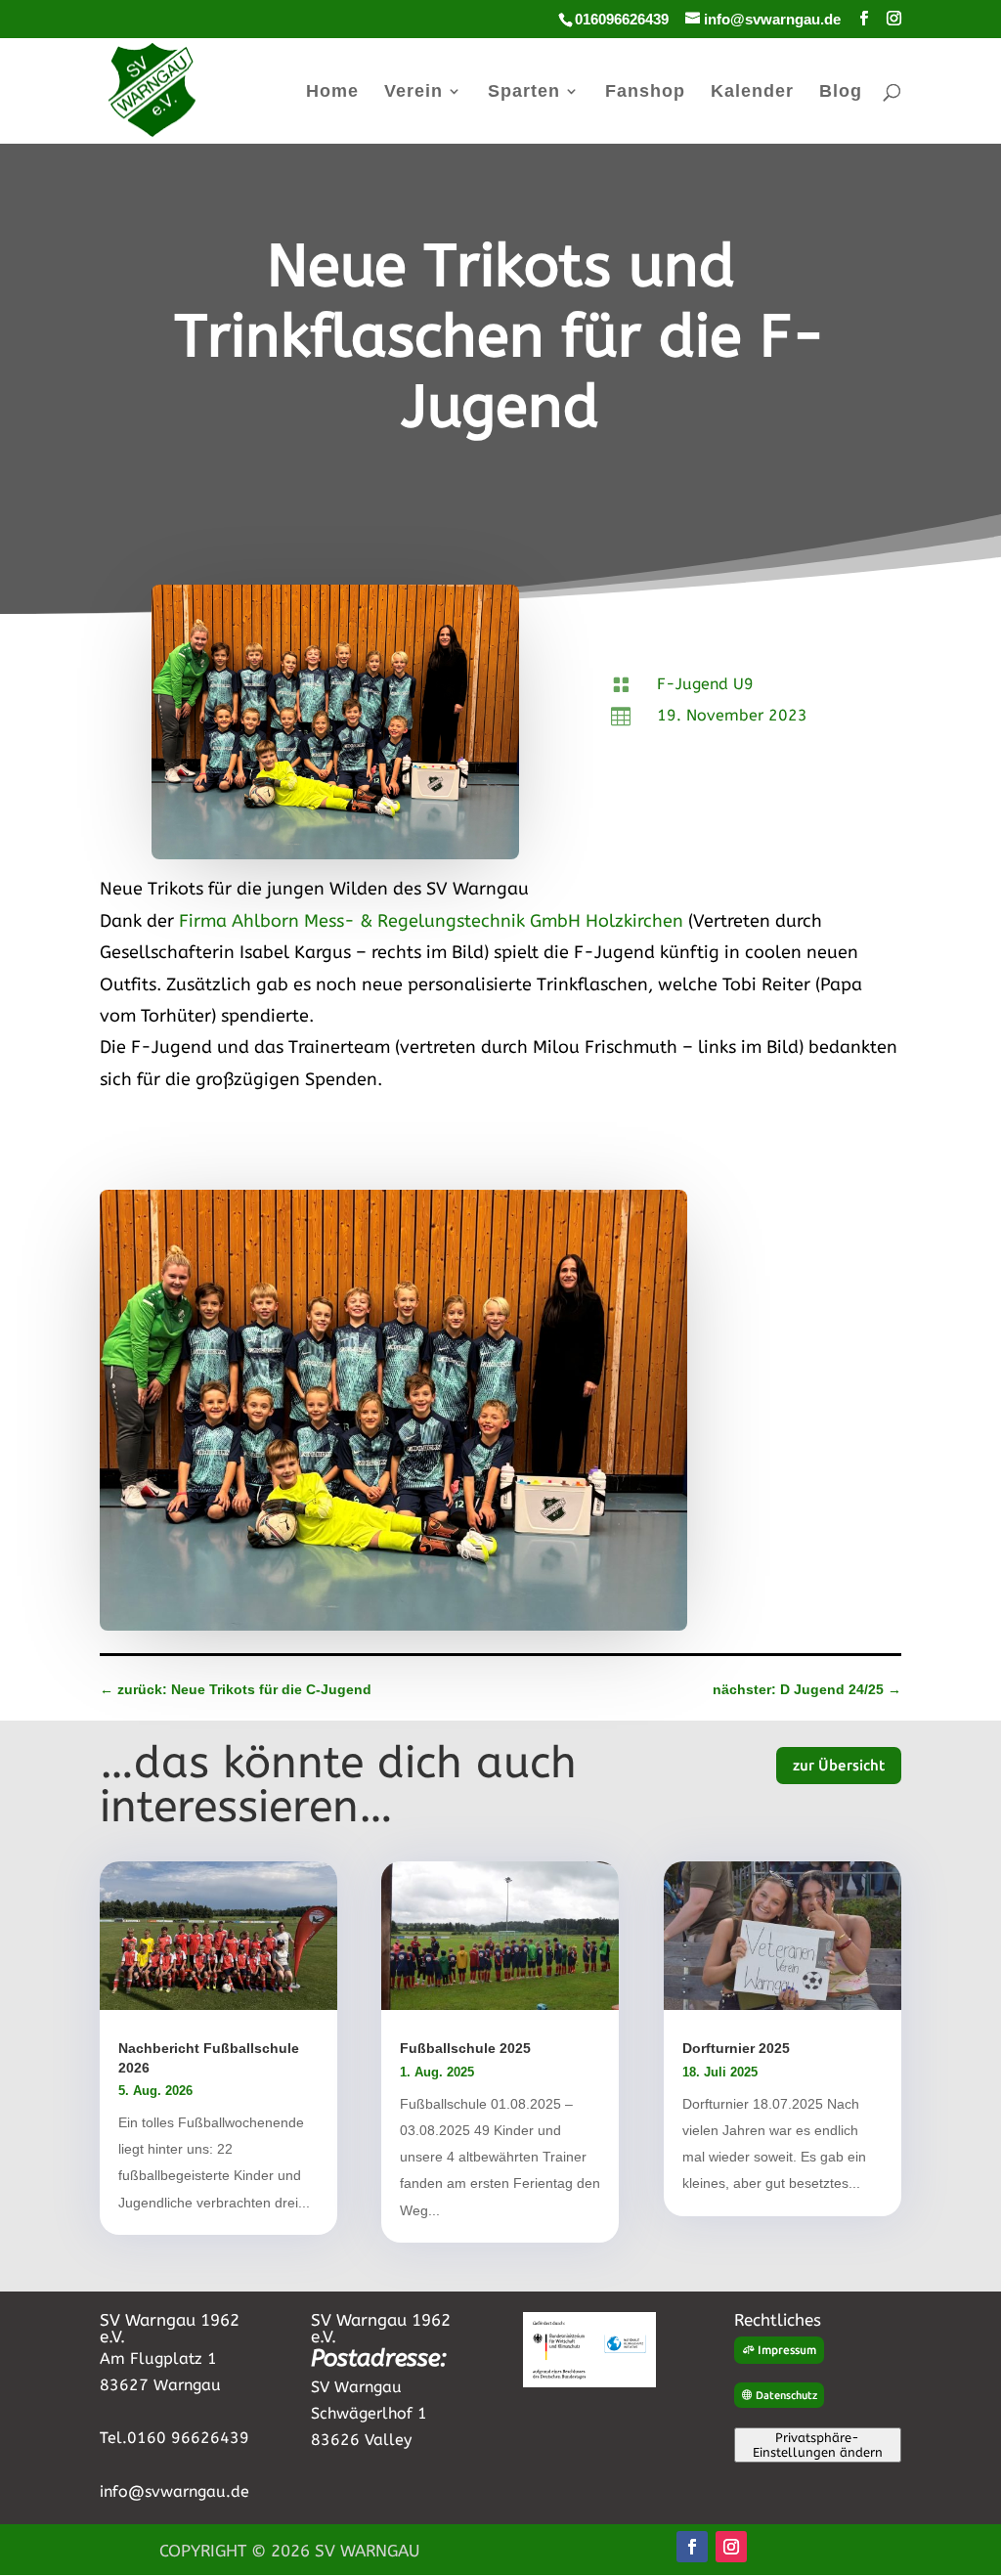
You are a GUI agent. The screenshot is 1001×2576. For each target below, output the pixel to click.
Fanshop (645, 92)
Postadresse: (379, 2358)
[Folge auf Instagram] (731, 2547)
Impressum (787, 2350)
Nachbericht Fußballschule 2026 (209, 2057)
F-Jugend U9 (705, 684)
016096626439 (622, 19)
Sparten (524, 92)
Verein (413, 92)
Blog (841, 92)
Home (332, 92)
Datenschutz (786, 2395)
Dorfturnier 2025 (736, 2048)
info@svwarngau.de (174, 2491)
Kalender (752, 92)
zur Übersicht (839, 1765)
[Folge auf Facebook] (692, 2547)
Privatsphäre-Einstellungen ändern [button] (818, 2445)
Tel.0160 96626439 (174, 2438)
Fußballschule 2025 (465, 2048)
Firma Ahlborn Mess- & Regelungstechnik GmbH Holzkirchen (431, 921)
